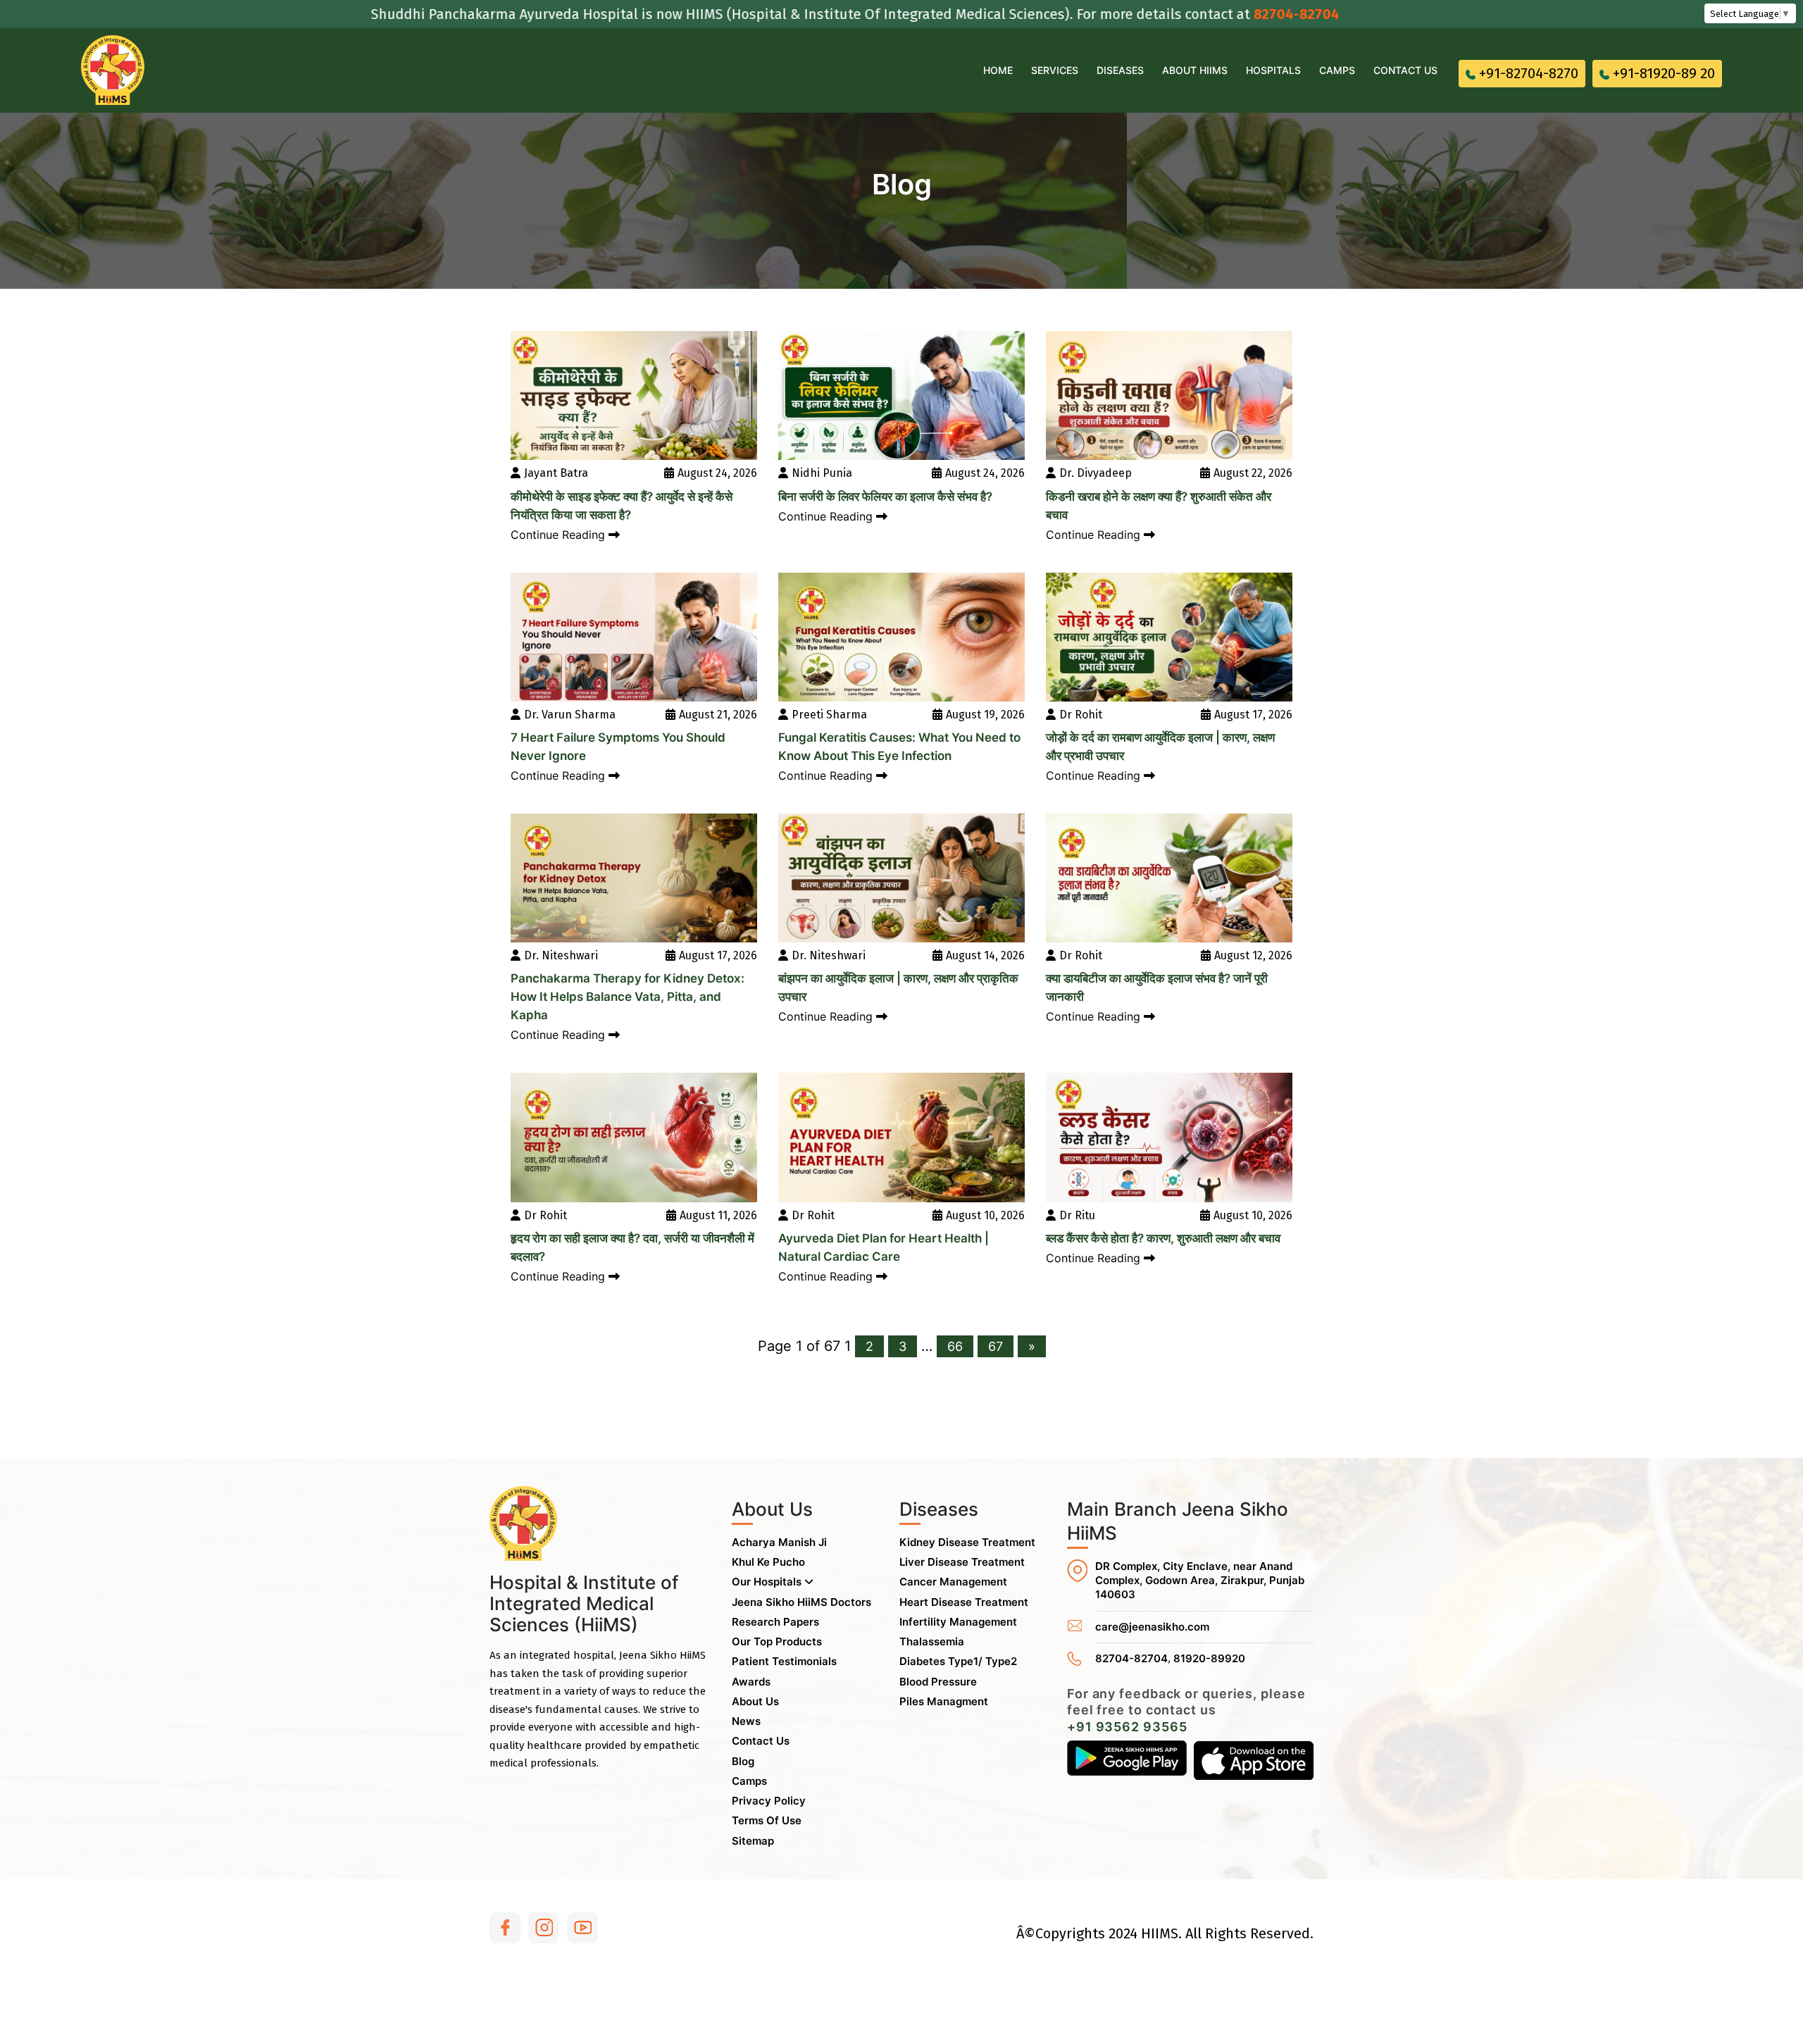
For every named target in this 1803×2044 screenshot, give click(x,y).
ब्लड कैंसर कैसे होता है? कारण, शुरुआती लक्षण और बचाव (1163, 1238)
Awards (751, 1682)
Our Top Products (777, 1641)
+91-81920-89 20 (1664, 73)
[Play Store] (1127, 1760)
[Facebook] (505, 1928)
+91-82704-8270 (1529, 73)
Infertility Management (958, 1622)
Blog (743, 1761)
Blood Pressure (938, 1682)
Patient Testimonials (784, 1661)
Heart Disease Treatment (964, 1602)
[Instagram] (544, 1928)
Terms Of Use (767, 1820)
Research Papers (775, 1622)
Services (1055, 70)
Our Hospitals (768, 1582)
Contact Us (1405, 70)
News (746, 1721)
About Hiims (1195, 70)
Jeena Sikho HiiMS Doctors (801, 1602)
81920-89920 (1209, 1658)
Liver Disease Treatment (962, 1562)
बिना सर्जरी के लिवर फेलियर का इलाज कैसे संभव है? (885, 497)
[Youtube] (582, 1928)
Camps (1337, 70)
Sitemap (753, 1841)
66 (955, 1346)
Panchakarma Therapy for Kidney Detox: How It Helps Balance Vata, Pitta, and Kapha (628, 997)
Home (998, 70)
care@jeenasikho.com (1152, 1627)
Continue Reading (560, 535)
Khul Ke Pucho (768, 1562)
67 (996, 1346)
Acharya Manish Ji (779, 1542)
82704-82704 (1199, 14)
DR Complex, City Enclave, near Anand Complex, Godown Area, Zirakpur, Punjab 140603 (1200, 1581)
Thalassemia (932, 1641)
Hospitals (1273, 70)
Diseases (1120, 70)
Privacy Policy (769, 1801)
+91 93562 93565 (1127, 1727)
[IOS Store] (1254, 1760)
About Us (755, 1701)
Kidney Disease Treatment (967, 1542)
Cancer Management (953, 1582)
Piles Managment (944, 1701)
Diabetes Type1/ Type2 (958, 1661)
